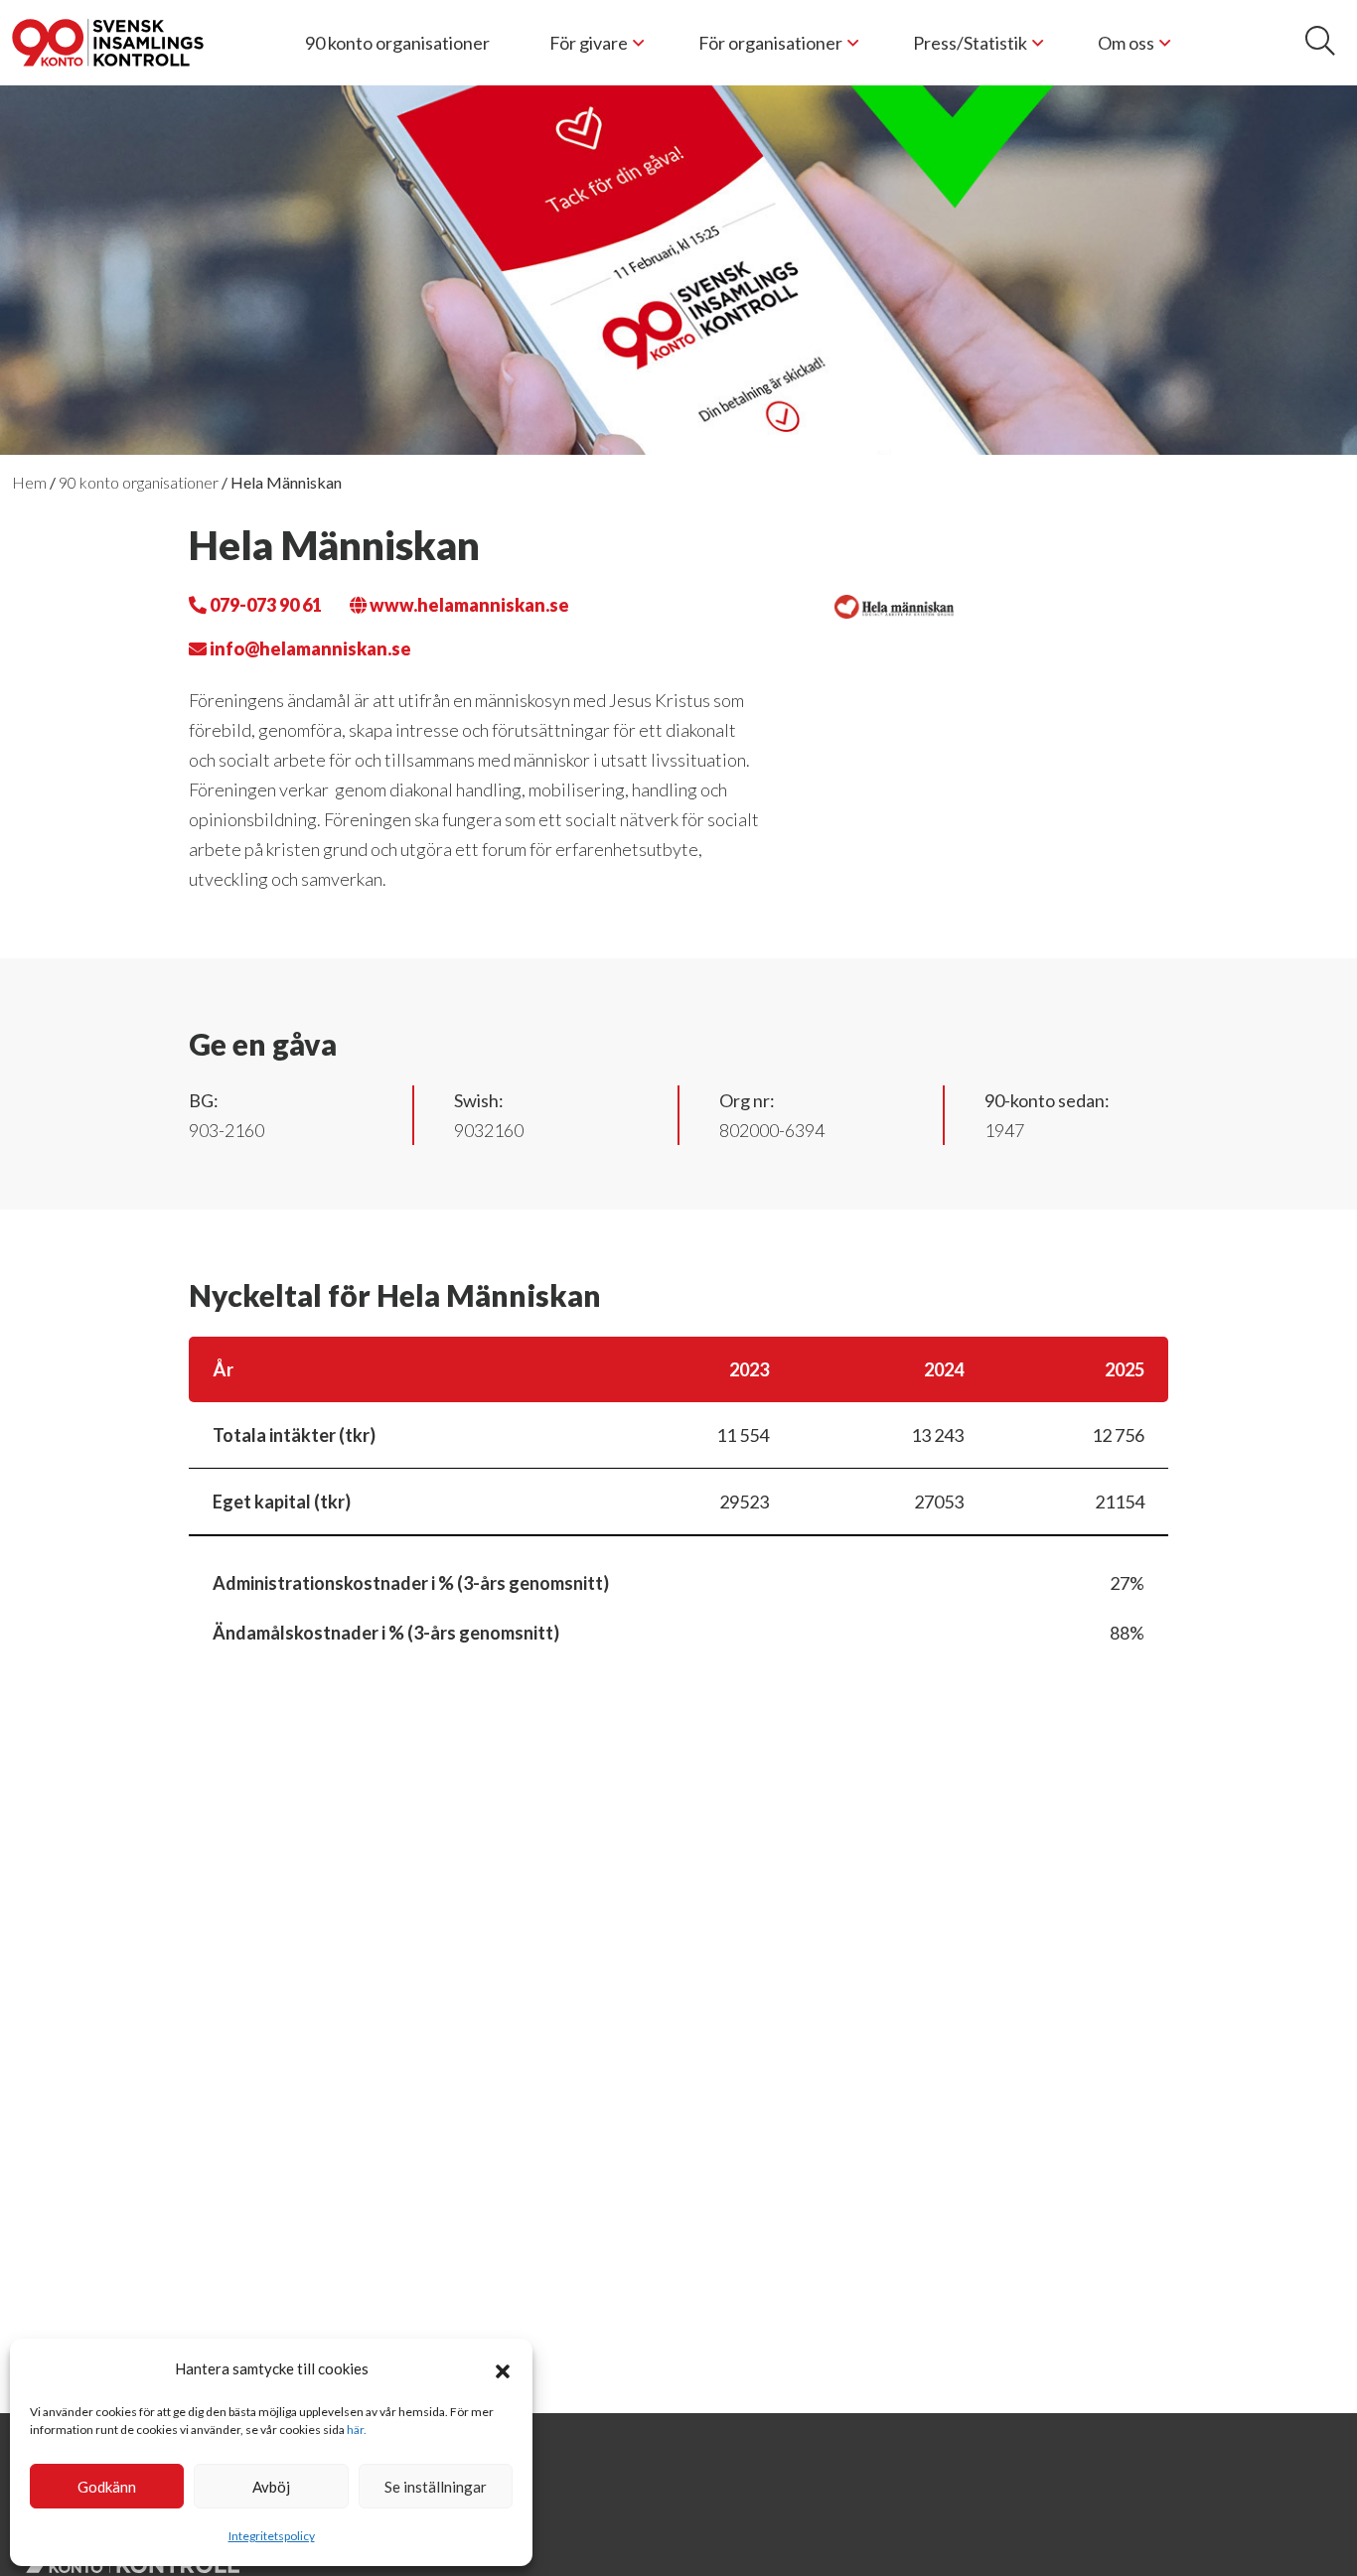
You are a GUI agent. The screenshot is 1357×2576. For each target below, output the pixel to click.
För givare (589, 43)
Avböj (271, 2487)
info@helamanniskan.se (309, 648)
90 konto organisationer (397, 43)
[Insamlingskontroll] (108, 43)
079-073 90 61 (264, 605)
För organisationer (770, 43)
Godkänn (107, 2487)
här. (357, 2430)
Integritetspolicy (272, 2536)
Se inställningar (436, 2487)
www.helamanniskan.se (468, 605)
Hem (29, 482)
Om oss (1126, 43)
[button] (503, 2368)
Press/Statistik (970, 43)
